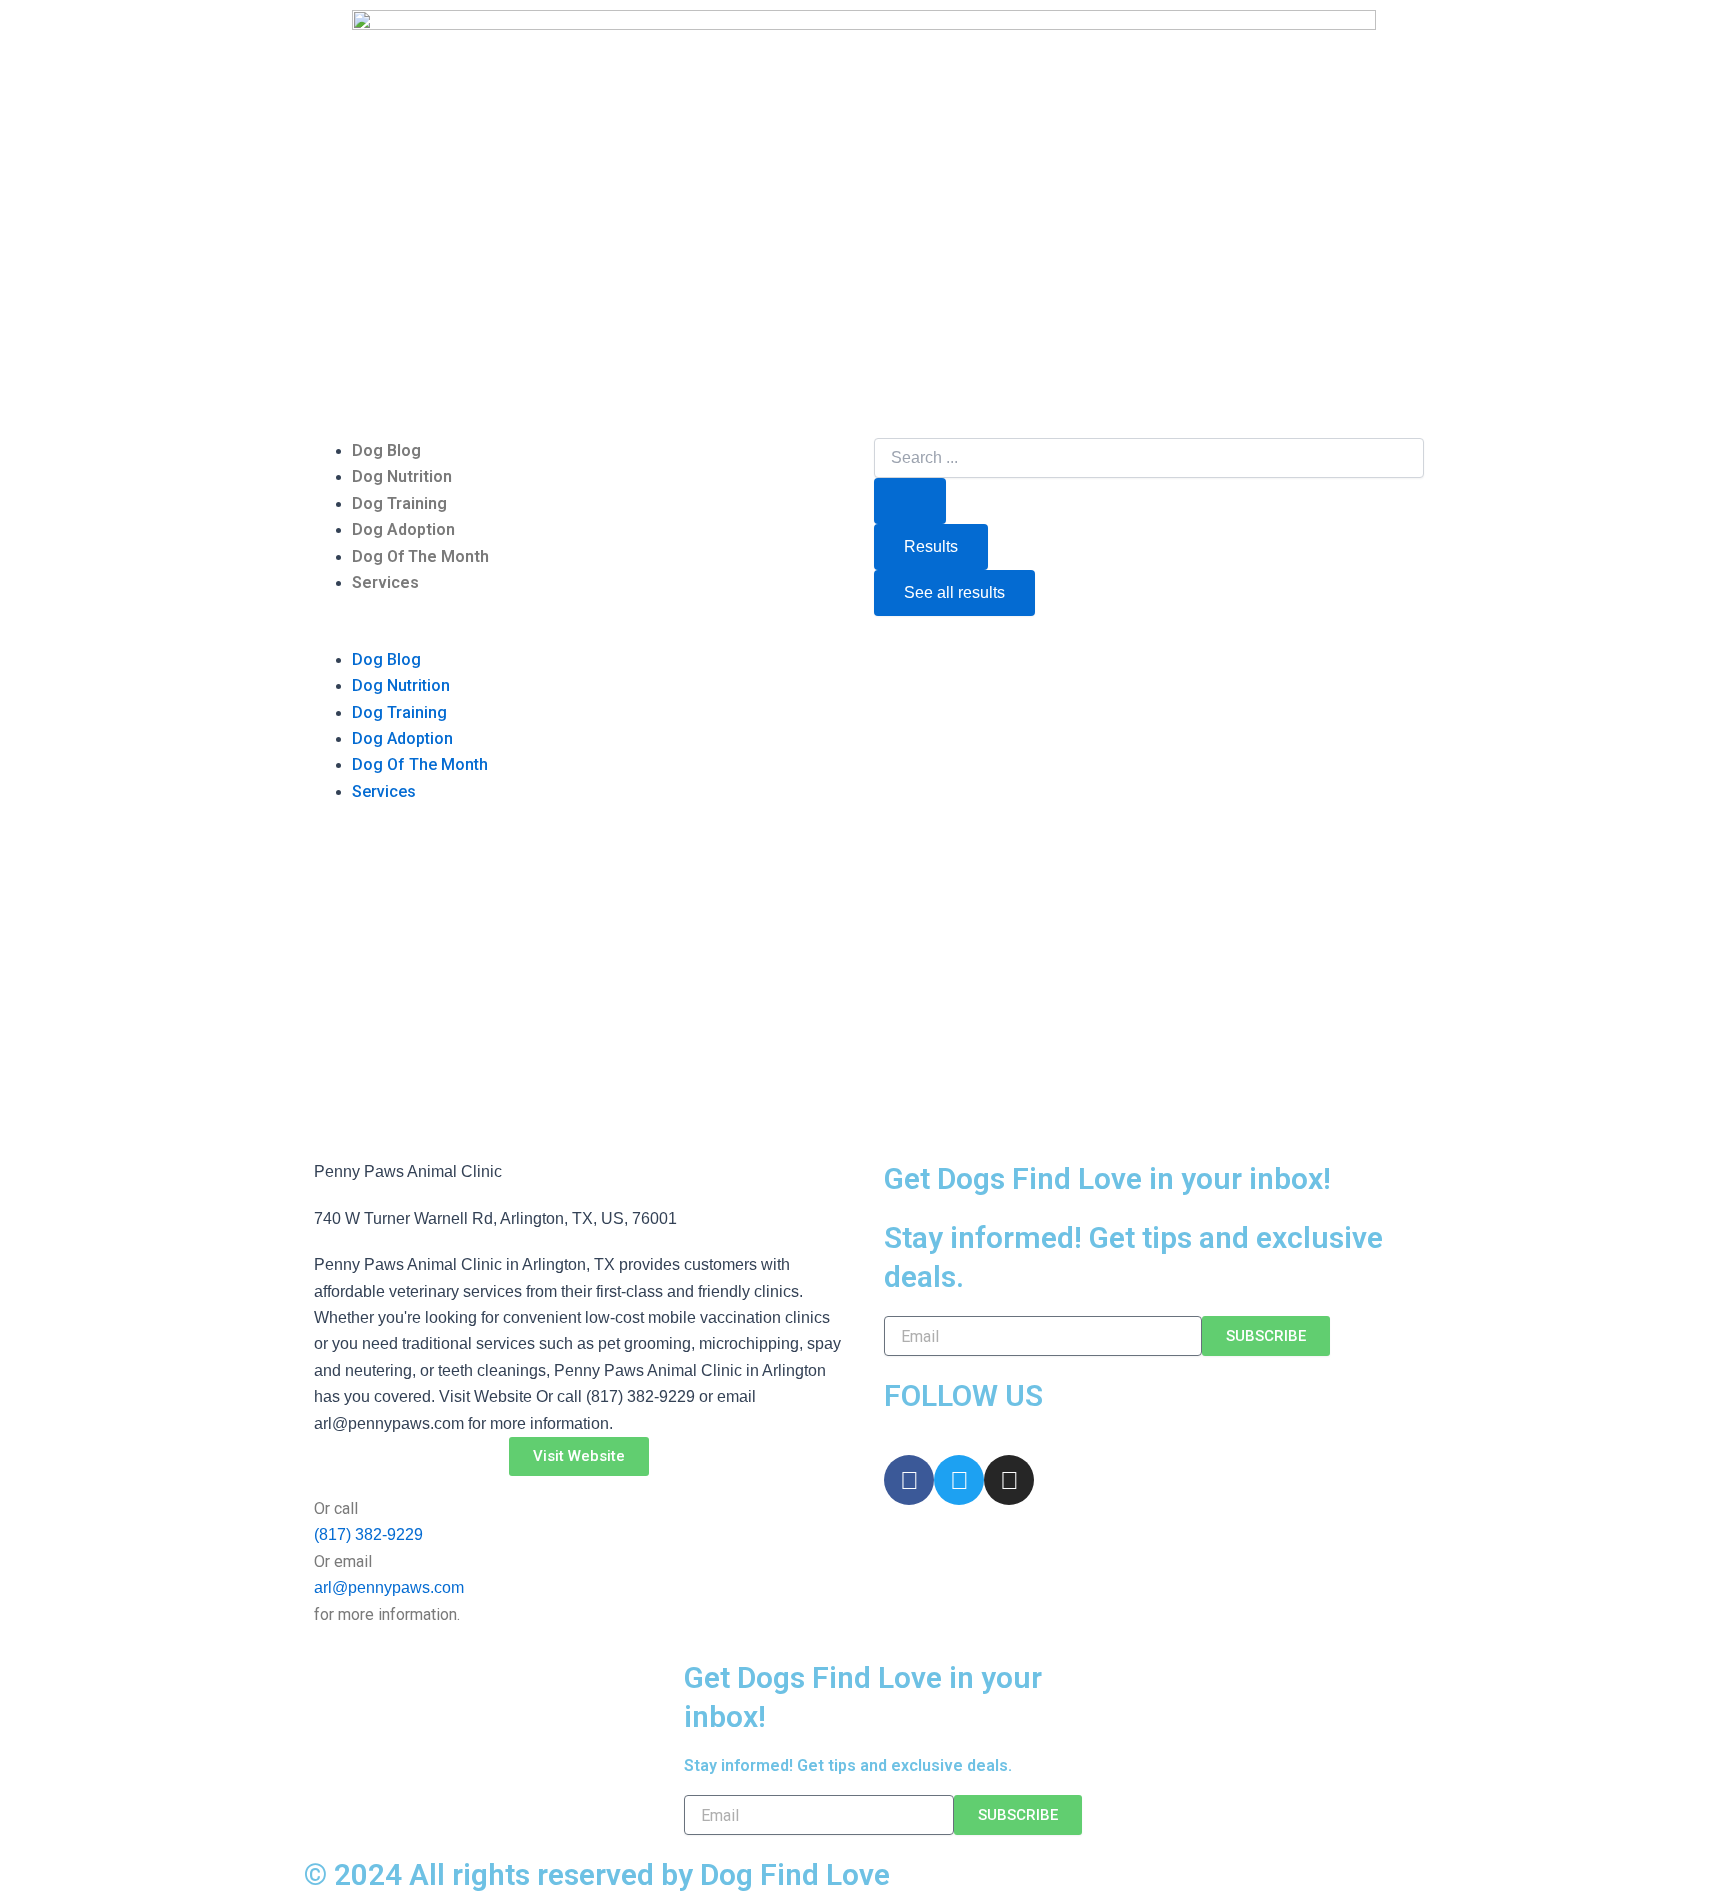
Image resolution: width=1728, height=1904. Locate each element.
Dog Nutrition (402, 476)
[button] (579, 633)
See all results (954, 592)
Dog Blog (386, 450)
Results (931, 546)
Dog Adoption (403, 529)
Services (385, 582)
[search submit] (910, 501)
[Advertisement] (864, 989)
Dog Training (399, 503)
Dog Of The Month (420, 556)
